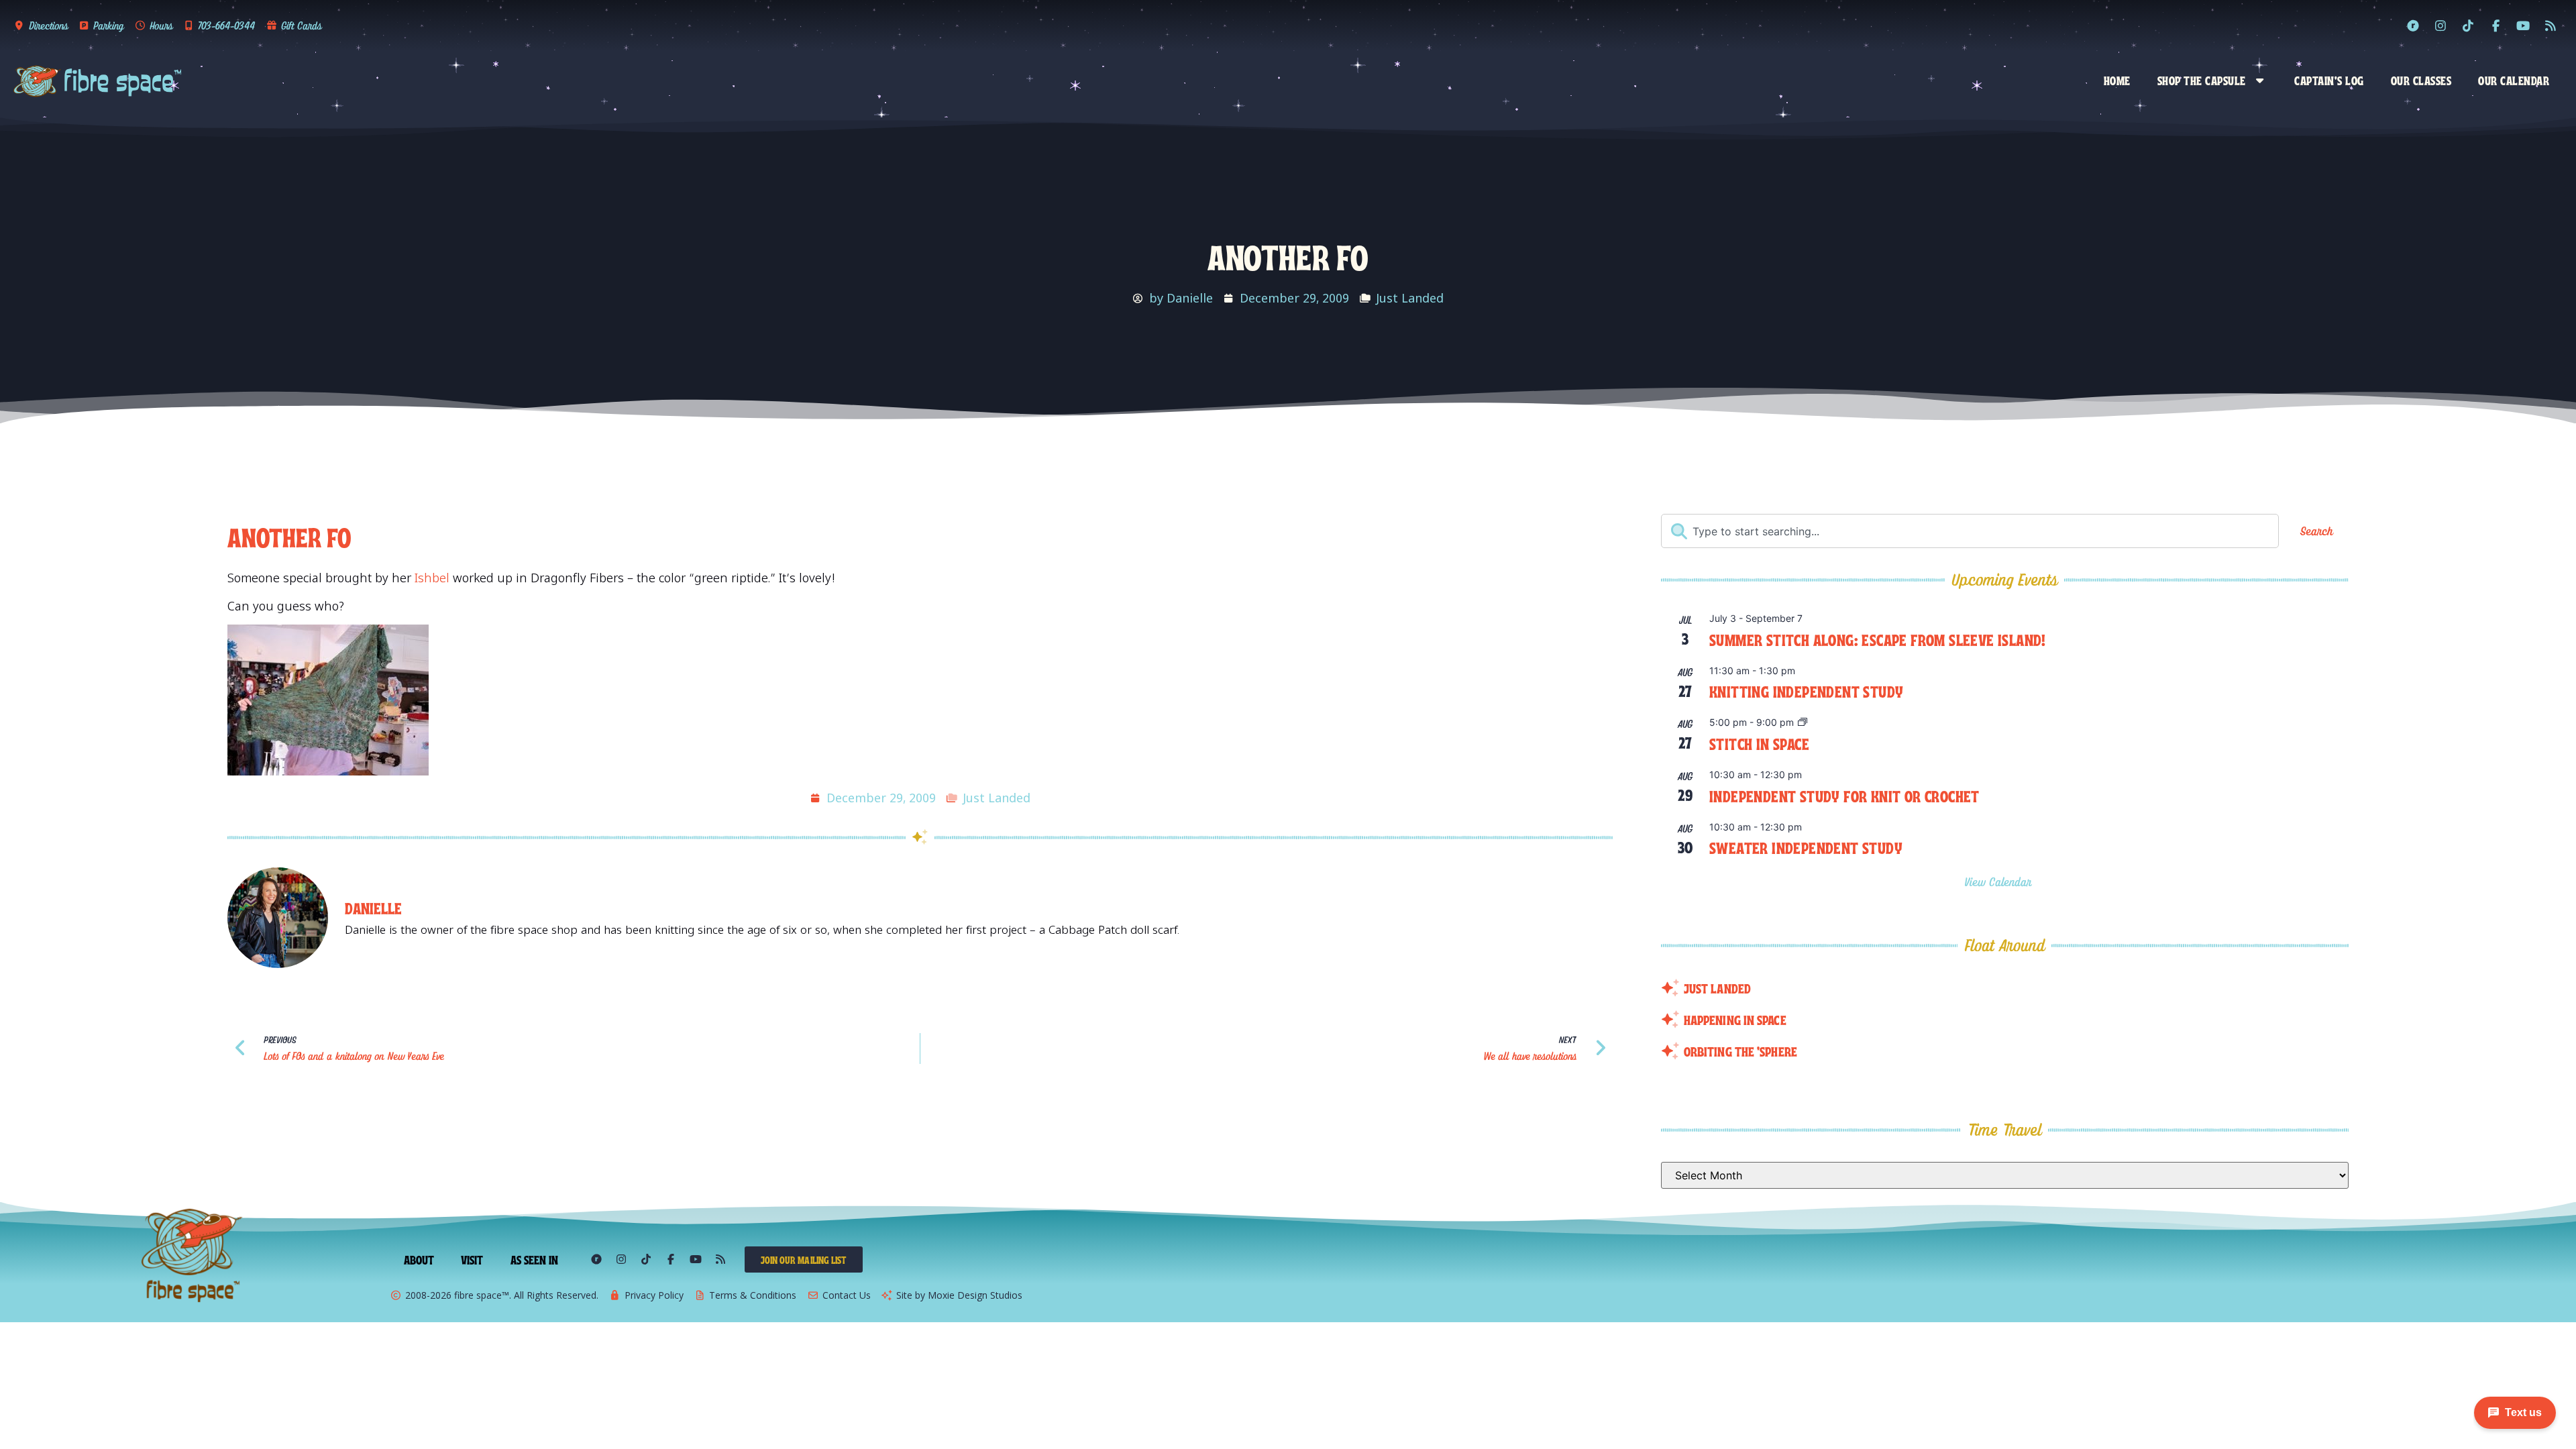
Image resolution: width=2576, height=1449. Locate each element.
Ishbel (432, 578)
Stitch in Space (1759, 743)
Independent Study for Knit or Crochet (1844, 795)
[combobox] (1970, 531)
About (419, 1259)
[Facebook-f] (2495, 25)
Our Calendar (2514, 80)
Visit (472, 1259)
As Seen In (535, 1259)
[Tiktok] (2468, 25)
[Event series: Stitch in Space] (1803, 723)
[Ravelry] (2413, 25)
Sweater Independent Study (1806, 847)
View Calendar (2000, 882)
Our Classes (2421, 80)
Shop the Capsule (2202, 80)
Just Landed (1410, 298)
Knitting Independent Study (1806, 691)
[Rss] (2551, 25)
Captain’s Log (2329, 80)
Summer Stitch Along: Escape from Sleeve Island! (1878, 639)
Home (2117, 80)
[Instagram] (2440, 25)
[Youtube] (2523, 25)
